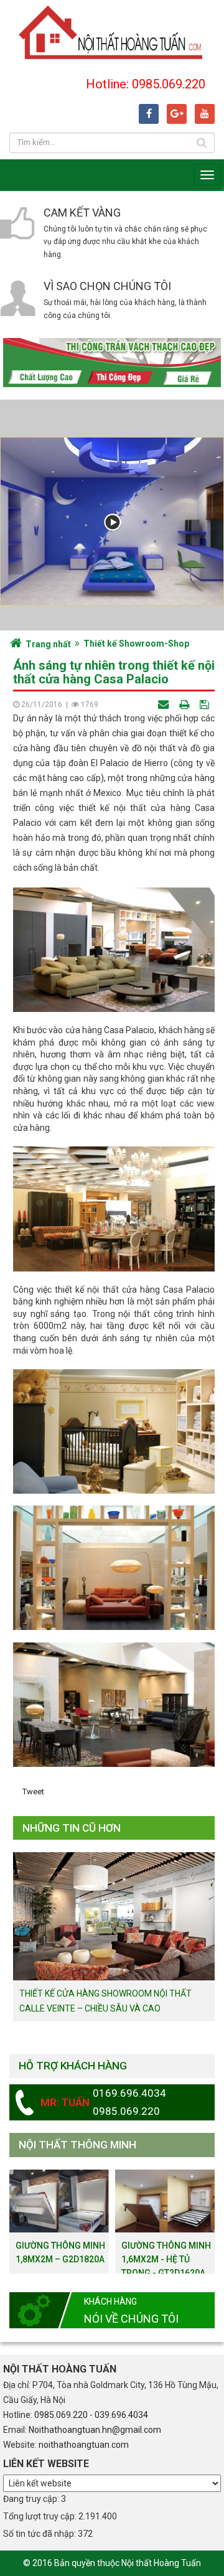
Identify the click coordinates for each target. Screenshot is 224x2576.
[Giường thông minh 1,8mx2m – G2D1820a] (59, 2200)
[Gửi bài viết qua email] (165, 704)
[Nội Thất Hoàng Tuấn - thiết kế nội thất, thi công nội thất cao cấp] (112, 31)
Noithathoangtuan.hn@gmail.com (95, 2430)
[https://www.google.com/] (177, 114)
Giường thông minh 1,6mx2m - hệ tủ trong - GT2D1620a (166, 2259)
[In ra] (185, 704)
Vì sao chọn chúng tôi (107, 286)
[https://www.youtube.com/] (205, 114)
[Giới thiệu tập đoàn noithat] (112, 521)
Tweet (33, 1791)
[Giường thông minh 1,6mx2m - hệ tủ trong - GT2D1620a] (165, 2200)
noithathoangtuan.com (84, 2445)
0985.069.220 (61, 2415)
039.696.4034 (121, 2415)
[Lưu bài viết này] (206, 704)
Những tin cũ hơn (72, 1828)
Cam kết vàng (82, 213)
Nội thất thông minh (77, 2145)
